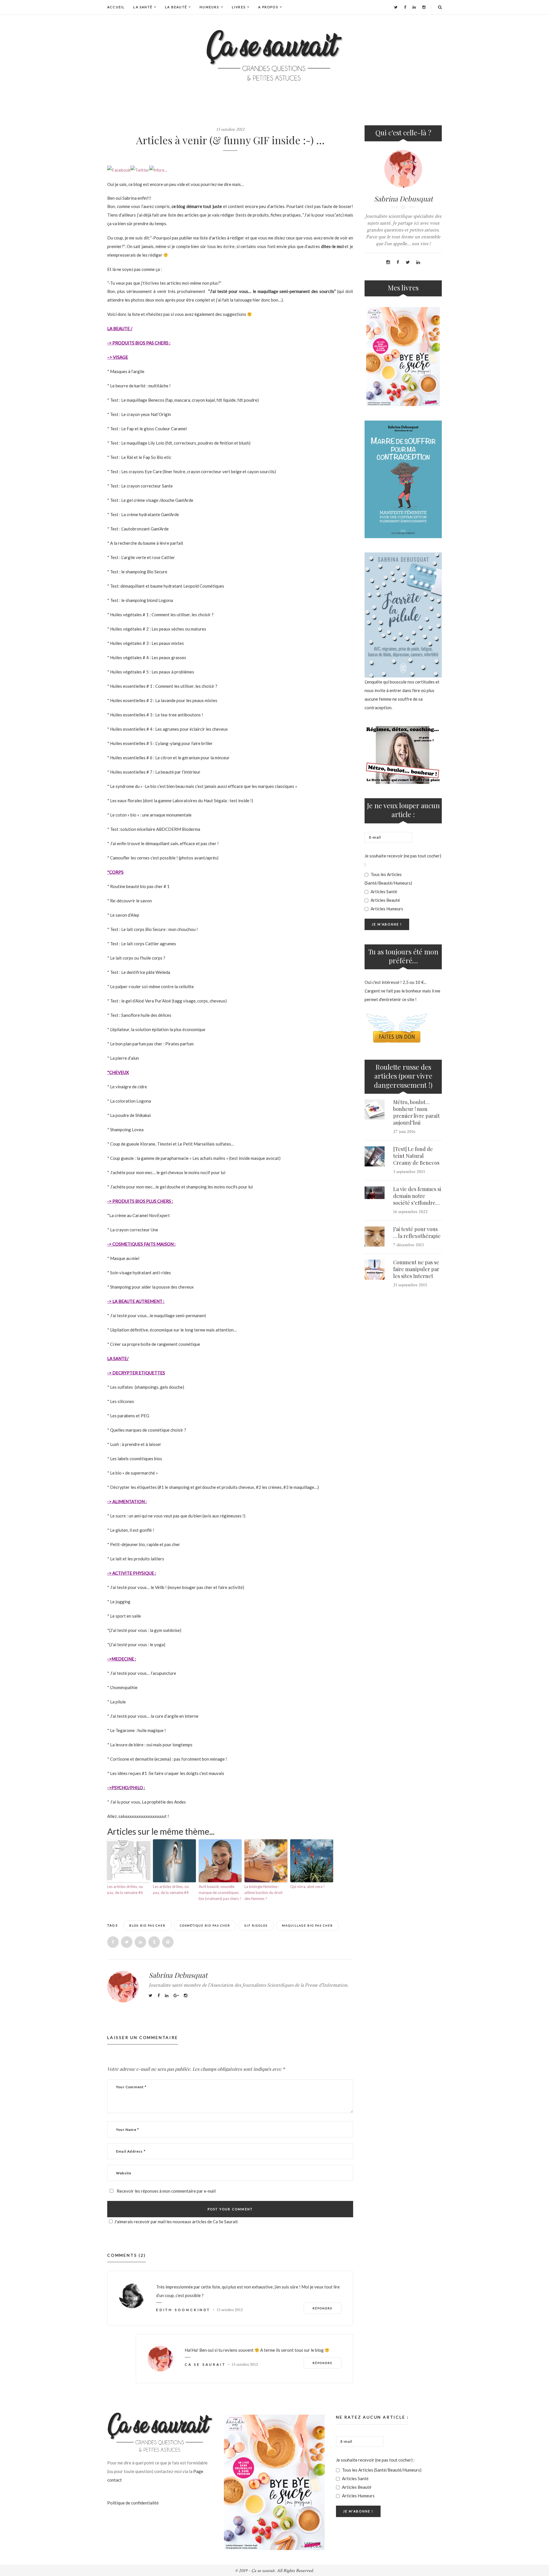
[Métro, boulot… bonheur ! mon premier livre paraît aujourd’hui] (375, 1109)
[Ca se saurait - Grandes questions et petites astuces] (274, 55)
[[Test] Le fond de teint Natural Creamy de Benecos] (375, 1156)
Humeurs (209, 7)
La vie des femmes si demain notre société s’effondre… (417, 1196)
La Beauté (176, 7)
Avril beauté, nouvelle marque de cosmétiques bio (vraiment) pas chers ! (220, 1893)
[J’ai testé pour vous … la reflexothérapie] (375, 1237)
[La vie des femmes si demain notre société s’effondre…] (375, 1193)
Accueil (116, 7)
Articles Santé (383, 891)
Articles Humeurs (386, 909)
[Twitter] (396, 7)
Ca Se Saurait (205, 2364)
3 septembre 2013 (409, 1172)
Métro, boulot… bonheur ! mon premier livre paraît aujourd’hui (416, 1112)
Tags (113, 1925)
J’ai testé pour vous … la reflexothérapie (417, 1232)
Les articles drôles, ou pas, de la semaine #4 (171, 1890)
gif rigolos (256, 1925)
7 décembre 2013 (408, 1245)
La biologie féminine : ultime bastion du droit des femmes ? (263, 1893)
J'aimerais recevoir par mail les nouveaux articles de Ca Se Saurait (176, 2222)
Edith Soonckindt (183, 2310)
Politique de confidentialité (133, 2503)
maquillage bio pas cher (307, 1925)
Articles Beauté (385, 900)
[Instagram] (424, 7)
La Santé (143, 7)
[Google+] (176, 1995)
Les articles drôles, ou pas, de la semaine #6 (125, 1890)
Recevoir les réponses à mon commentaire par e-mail (166, 2191)
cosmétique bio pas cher (205, 1925)
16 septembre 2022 (410, 1212)
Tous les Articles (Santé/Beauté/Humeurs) (388, 879)
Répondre (323, 2308)
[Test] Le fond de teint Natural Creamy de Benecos (416, 1156)
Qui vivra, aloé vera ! (308, 1887)
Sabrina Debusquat (178, 1975)
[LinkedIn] (414, 7)
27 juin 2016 (404, 1132)
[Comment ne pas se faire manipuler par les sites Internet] (375, 1270)
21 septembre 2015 (410, 1285)
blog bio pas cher (147, 1925)
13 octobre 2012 (230, 129)
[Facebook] (405, 7)
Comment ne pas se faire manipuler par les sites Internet (416, 1269)
